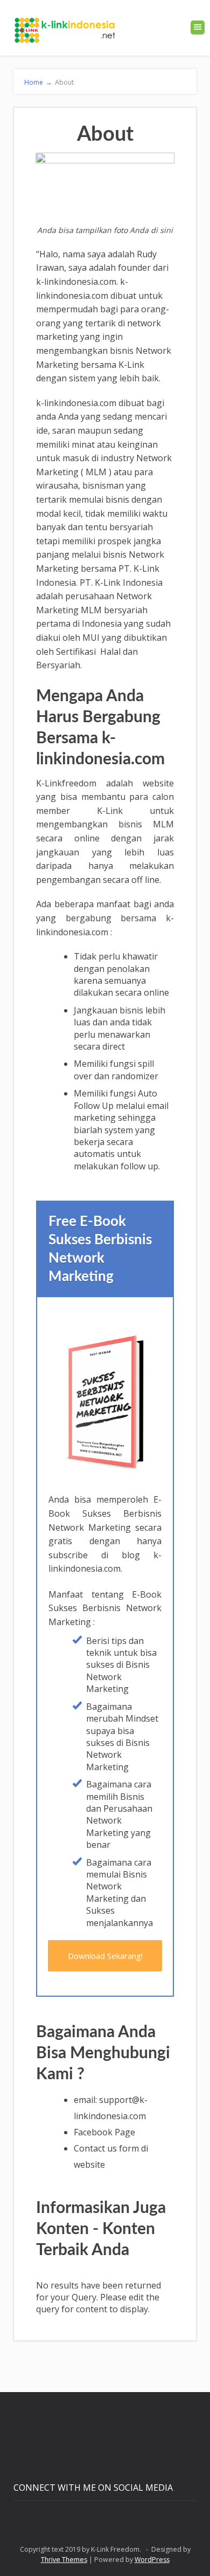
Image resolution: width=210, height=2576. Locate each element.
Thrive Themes (64, 2560)
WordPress (152, 2560)
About (64, 82)
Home (38, 82)
